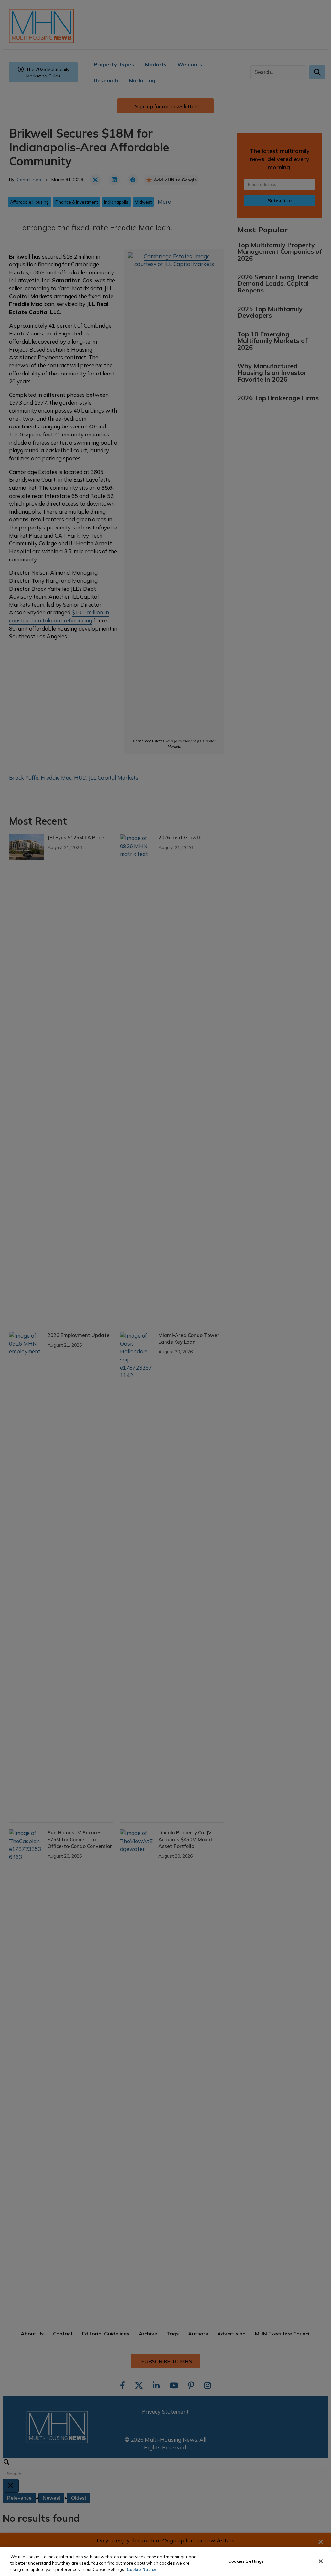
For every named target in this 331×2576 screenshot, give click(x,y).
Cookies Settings (246, 2561)
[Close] (321, 2561)
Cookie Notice (142, 2569)
